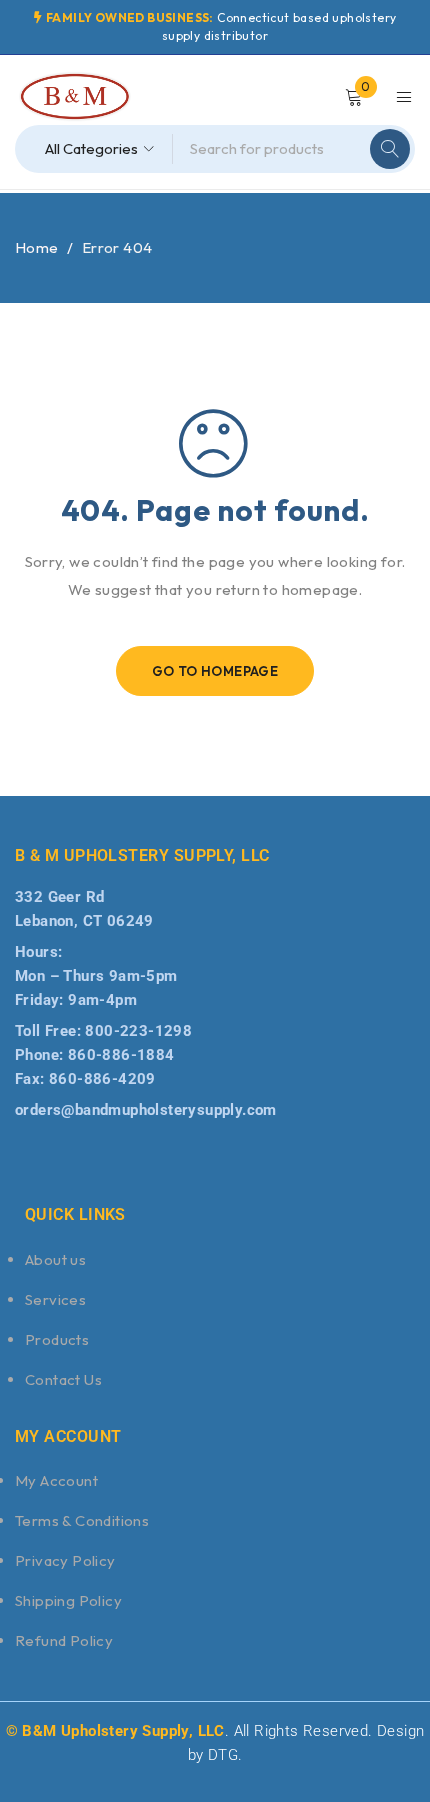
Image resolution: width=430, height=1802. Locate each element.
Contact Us (63, 1379)
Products (57, 1339)
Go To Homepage (215, 671)
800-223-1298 (138, 1031)
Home (37, 247)
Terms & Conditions (82, 1520)
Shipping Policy (68, 1600)
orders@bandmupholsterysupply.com (146, 1110)
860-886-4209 (102, 1079)
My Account (56, 1480)
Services (55, 1299)
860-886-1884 (121, 1055)
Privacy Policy (65, 1560)
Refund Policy (64, 1640)
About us (55, 1259)
